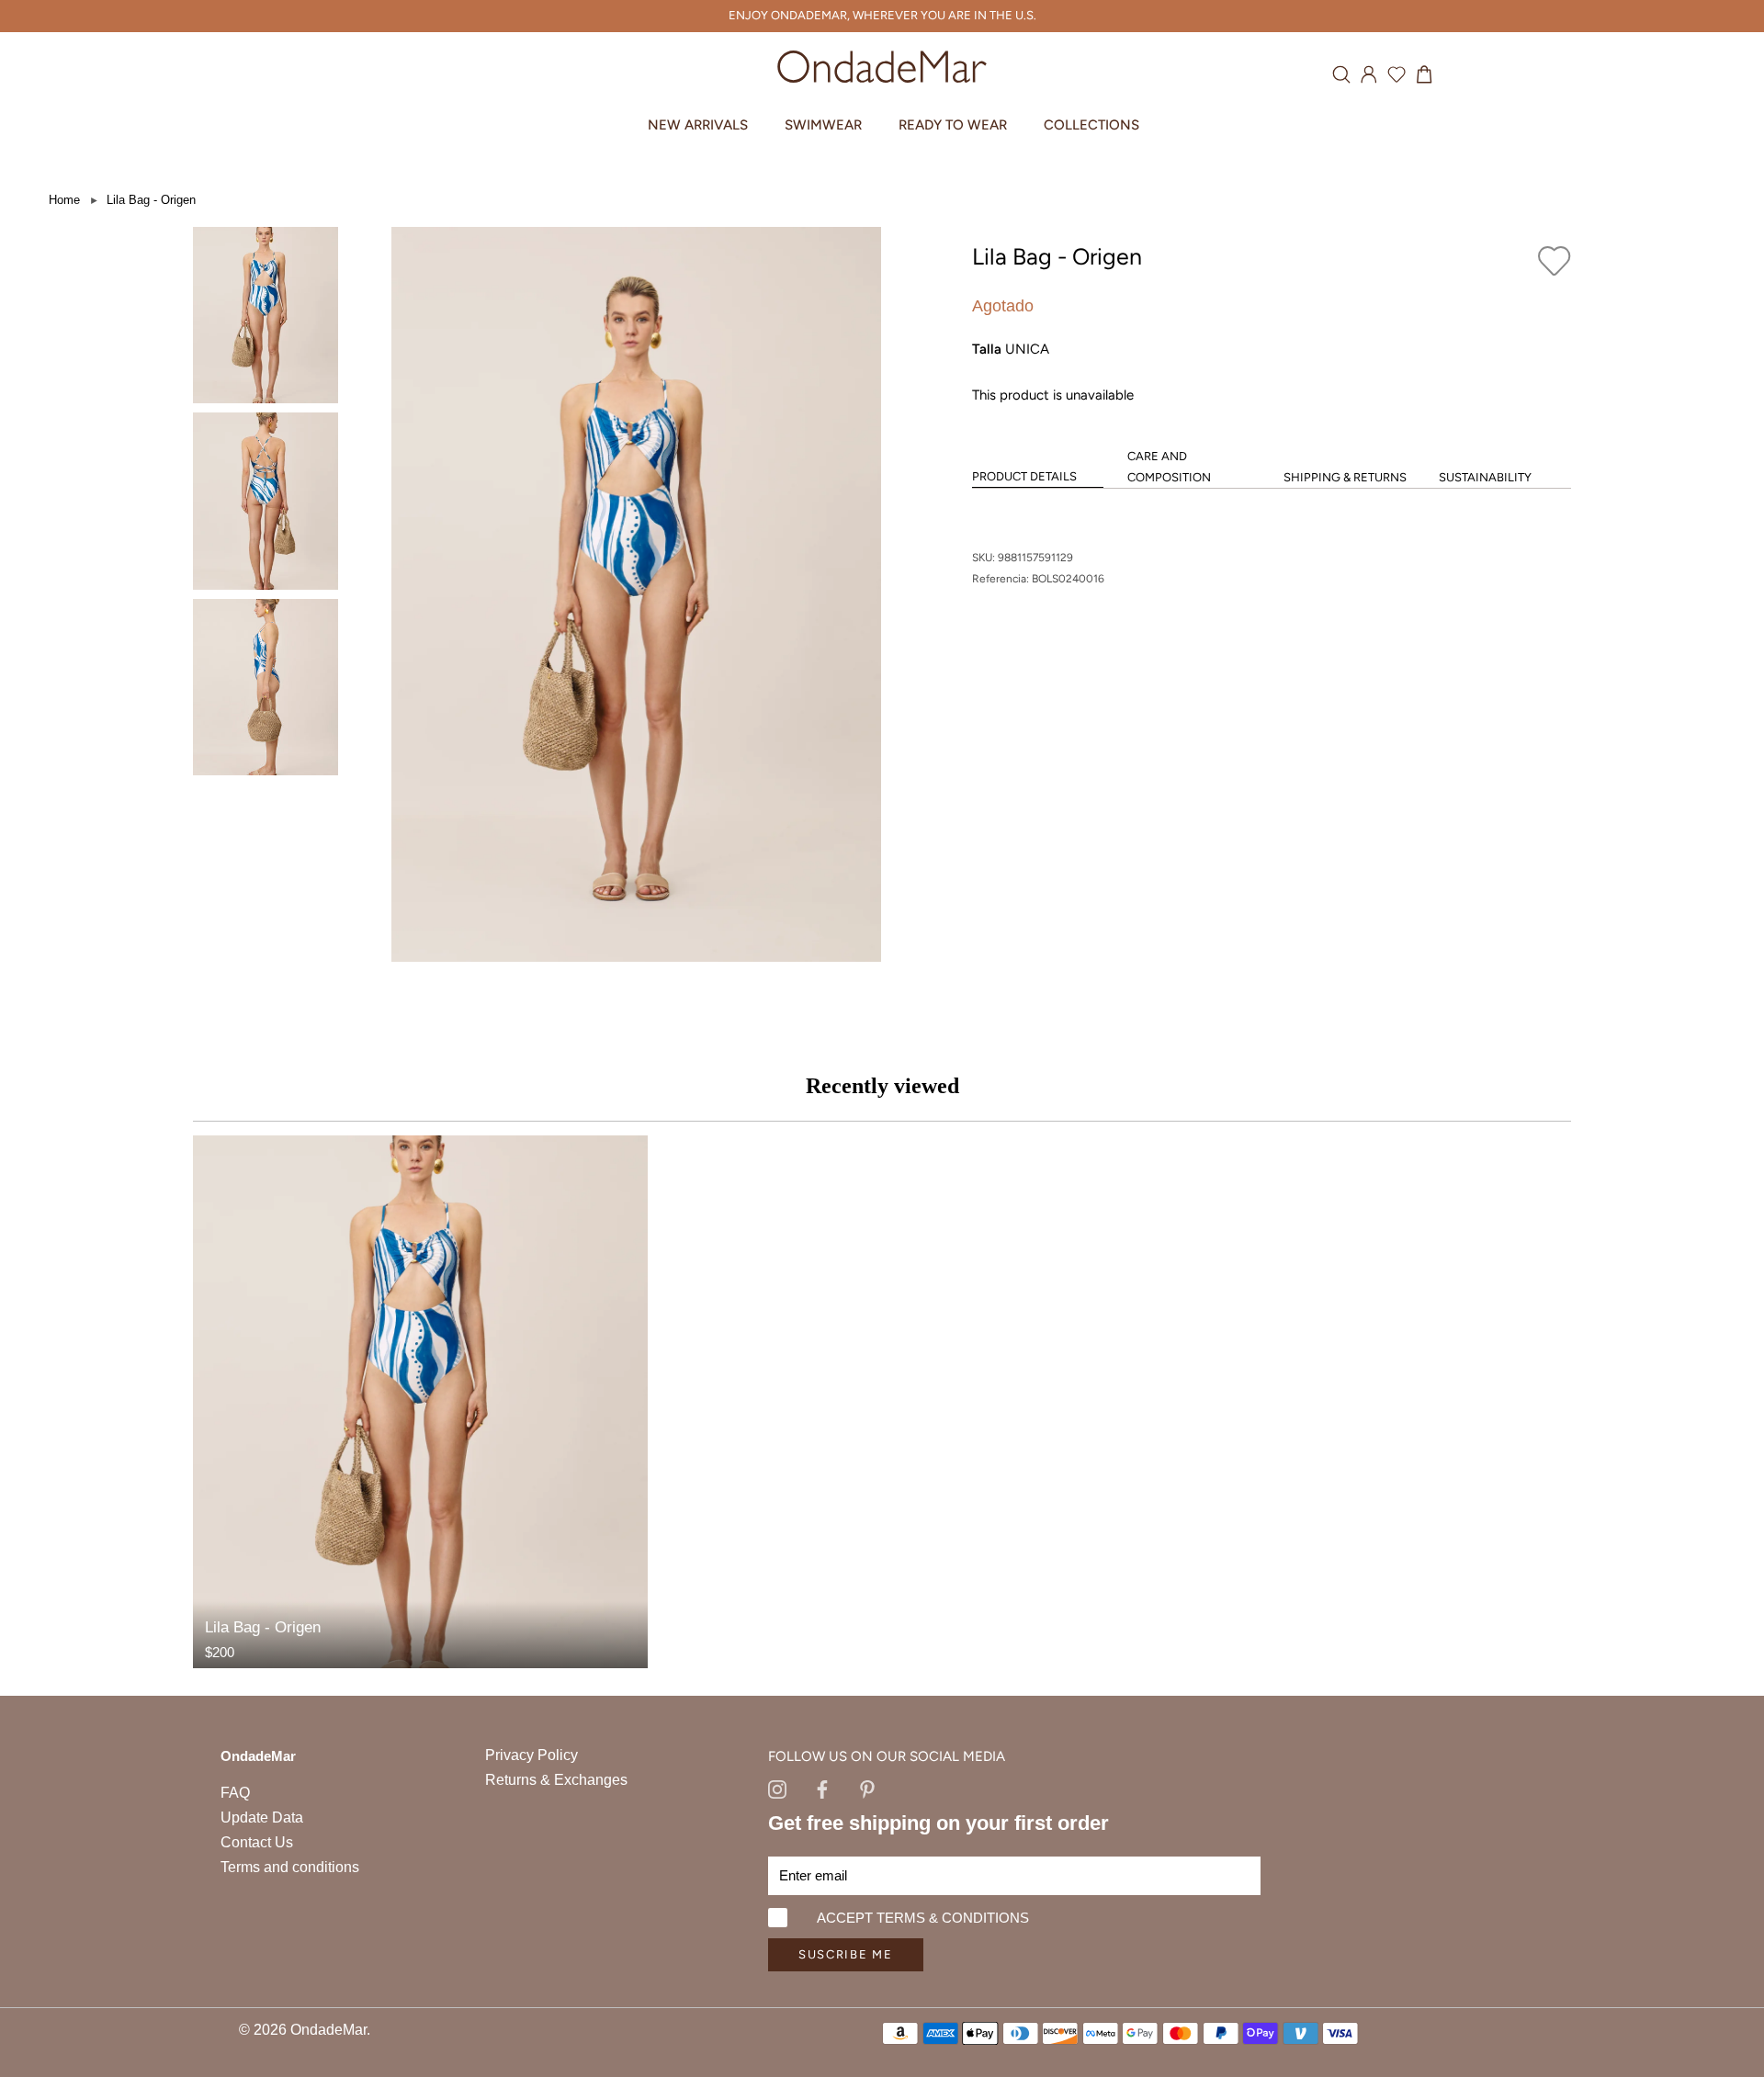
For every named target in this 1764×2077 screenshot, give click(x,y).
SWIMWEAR (823, 125)
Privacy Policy (531, 1755)
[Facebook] (822, 1788)
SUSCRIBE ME (846, 1954)
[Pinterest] (867, 1788)
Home (64, 200)
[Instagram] (777, 1788)
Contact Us (257, 1842)
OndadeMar (328, 2030)
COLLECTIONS (1091, 125)
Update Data (262, 1817)
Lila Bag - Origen (151, 200)
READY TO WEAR (953, 125)
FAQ (235, 1793)
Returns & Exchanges (556, 1780)
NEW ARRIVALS (698, 125)
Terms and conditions (290, 1867)
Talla (987, 349)
